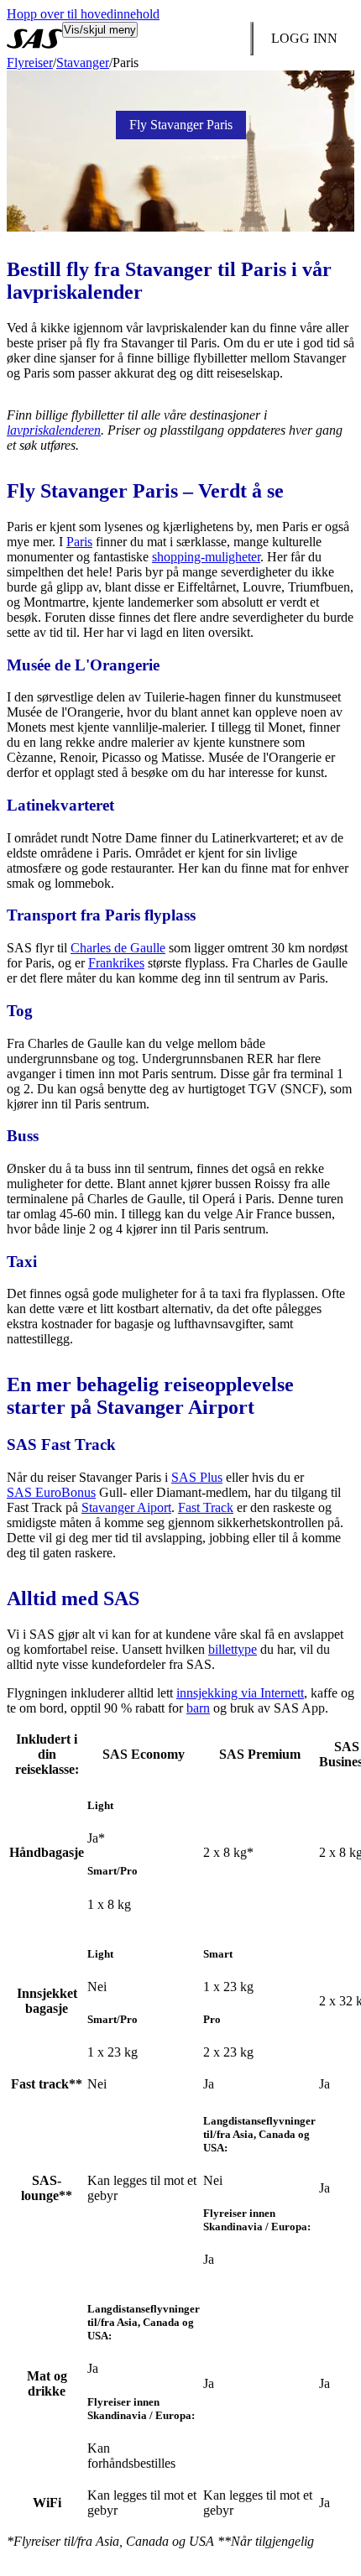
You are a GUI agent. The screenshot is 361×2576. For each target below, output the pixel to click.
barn (198, 1708)
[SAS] (34, 39)
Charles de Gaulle (118, 948)
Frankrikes (116, 963)
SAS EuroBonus (51, 1492)
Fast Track (206, 1507)
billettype (233, 1649)
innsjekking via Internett (240, 1693)
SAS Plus (197, 1477)
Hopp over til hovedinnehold (83, 14)
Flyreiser (30, 63)
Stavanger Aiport (126, 1507)
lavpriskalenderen (54, 430)
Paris (79, 542)
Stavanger (83, 63)
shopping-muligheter (206, 557)
